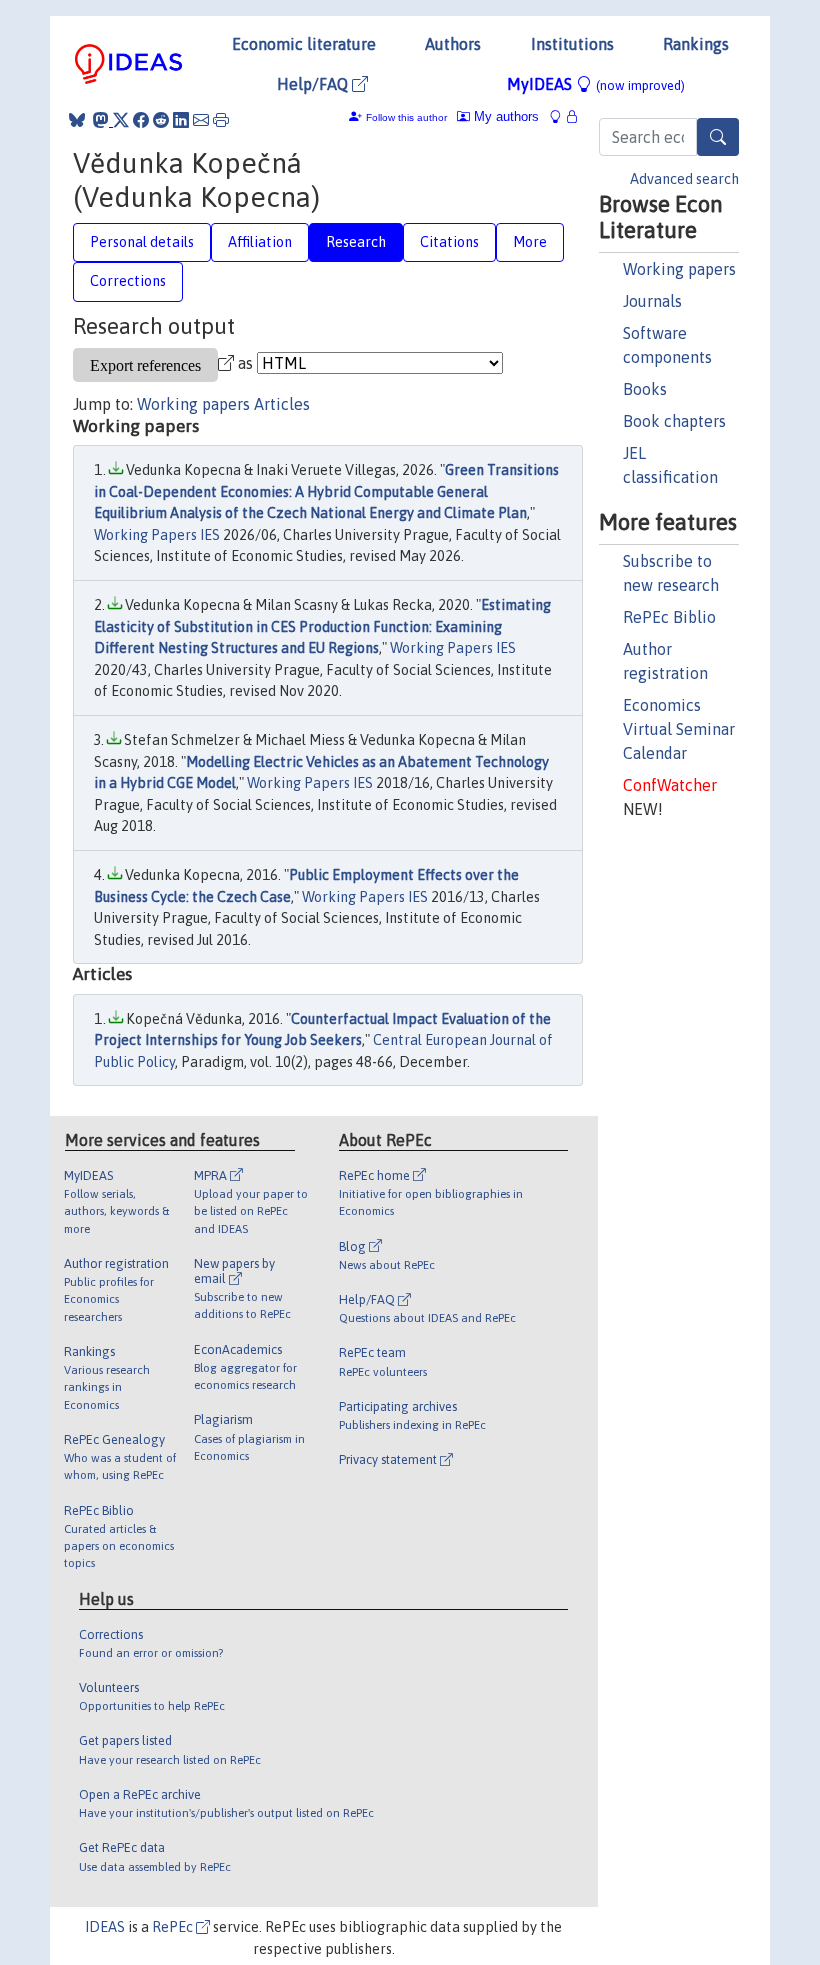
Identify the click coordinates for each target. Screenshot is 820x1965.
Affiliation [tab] (260, 242)
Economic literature (304, 44)
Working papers (679, 269)
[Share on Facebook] (141, 120)
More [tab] (530, 242)
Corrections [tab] (128, 281)
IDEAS (105, 1927)
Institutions (572, 44)
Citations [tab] (449, 242)
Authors (453, 44)
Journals (652, 301)
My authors (504, 116)
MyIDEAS (596, 84)
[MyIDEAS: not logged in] (561, 116)
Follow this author (406, 117)
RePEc (174, 1927)
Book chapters (674, 421)
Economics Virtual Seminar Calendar (679, 729)
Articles (282, 404)
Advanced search (684, 179)
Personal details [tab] (142, 242)
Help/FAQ (314, 84)
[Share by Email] (201, 120)
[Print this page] (221, 120)
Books (645, 389)
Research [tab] (356, 242)
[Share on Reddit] (161, 120)
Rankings (696, 44)
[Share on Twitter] (121, 120)
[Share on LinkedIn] (181, 120)
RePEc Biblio (669, 617)
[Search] (718, 137)
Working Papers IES (157, 535)
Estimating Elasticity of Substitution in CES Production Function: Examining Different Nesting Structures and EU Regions (322, 626)
